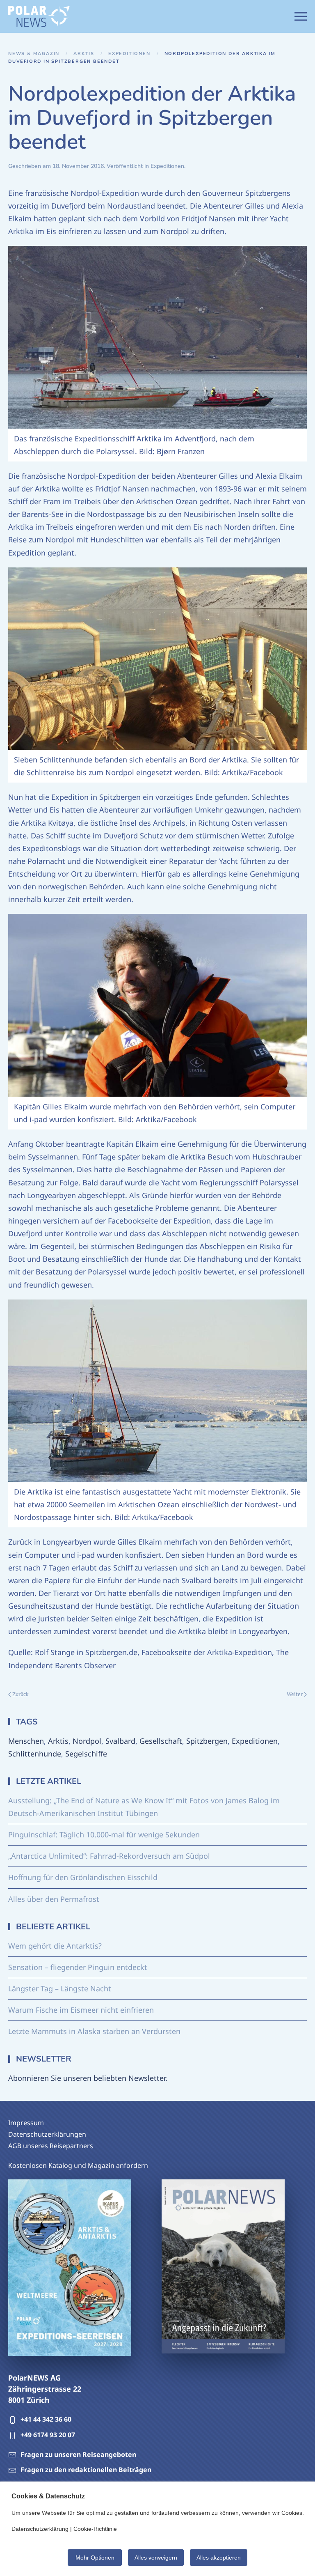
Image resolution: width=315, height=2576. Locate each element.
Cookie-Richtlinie (95, 2529)
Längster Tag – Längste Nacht (60, 1988)
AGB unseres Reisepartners (51, 2146)
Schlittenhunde (35, 1754)
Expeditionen (167, 166)
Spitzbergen (207, 1741)
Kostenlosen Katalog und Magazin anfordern (78, 2165)
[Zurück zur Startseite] (39, 16)
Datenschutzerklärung (40, 2529)
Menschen (26, 1741)
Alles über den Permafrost (54, 1899)
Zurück (21, 1694)
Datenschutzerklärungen (47, 2134)
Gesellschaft (161, 1741)
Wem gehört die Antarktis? (55, 1946)
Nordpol (87, 1741)
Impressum (26, 2123)
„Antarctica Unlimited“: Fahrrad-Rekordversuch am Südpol (109, 1856)
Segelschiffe (86, 1754)
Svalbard (120, 1741)
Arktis (58, 1741)
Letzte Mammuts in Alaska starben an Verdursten (94, 2031)
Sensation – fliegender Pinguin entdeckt (78, 1967)
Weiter (295, 1694)
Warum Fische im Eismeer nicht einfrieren (81, 2010)
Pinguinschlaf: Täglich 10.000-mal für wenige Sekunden (104, 1834)
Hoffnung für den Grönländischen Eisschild (83, 1877)
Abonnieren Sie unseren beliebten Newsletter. (88, 2078)
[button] (301, 16)
